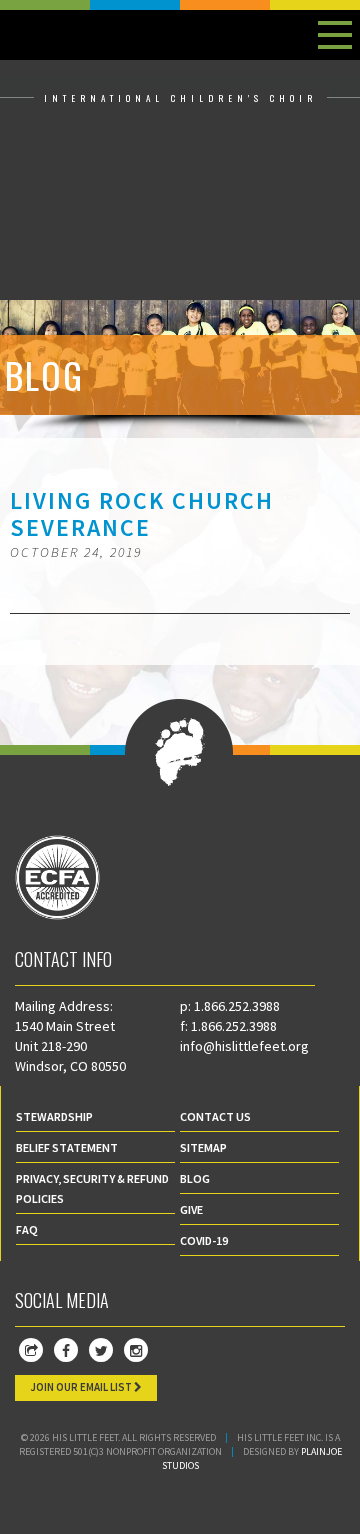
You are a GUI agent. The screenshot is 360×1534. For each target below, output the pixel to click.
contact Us (215, 1116)
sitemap (203, 1147)
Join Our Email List (82, 1387)
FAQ (27, 1229)
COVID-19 (204, 1240)
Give (191, 1209)
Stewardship (54, 1116)
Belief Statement (67, 1147)
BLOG (195, 1178)
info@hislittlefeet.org (244, 1046)
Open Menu (335, 35)
